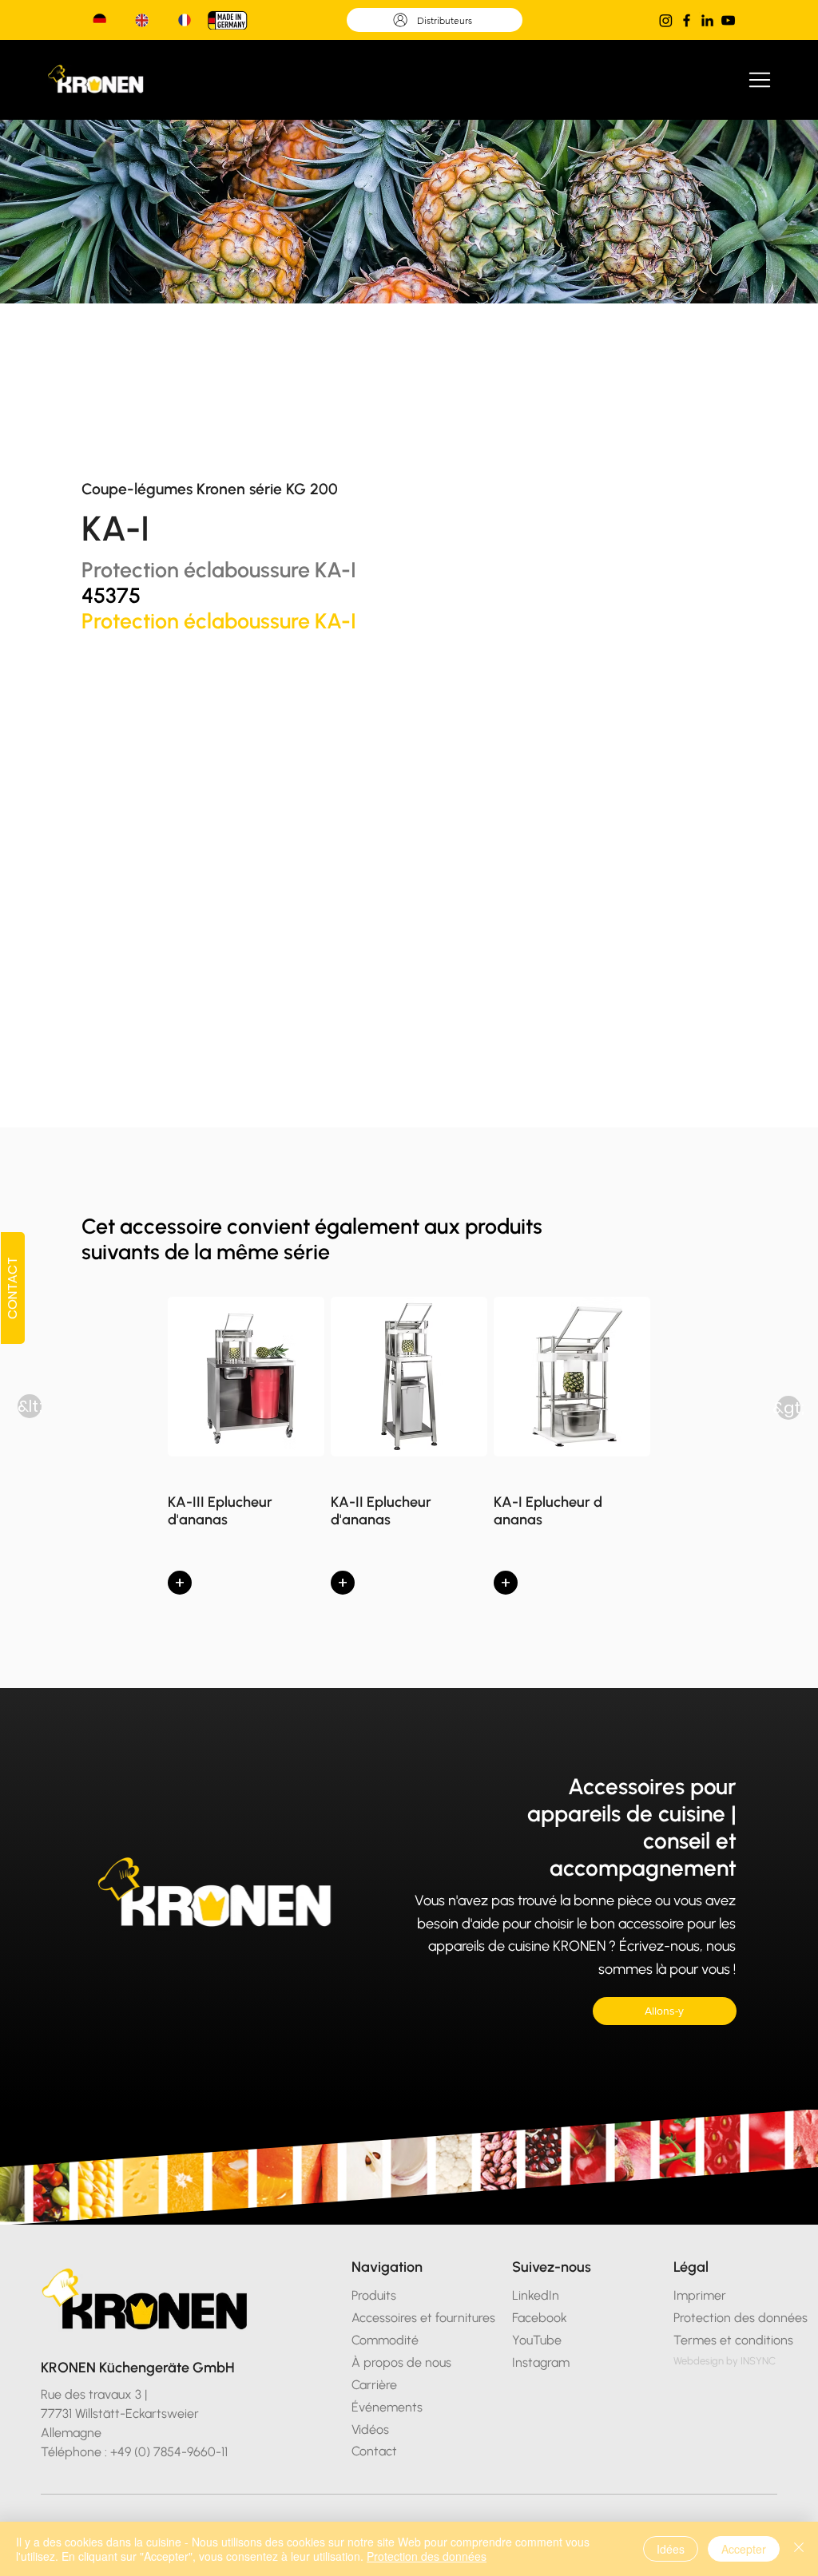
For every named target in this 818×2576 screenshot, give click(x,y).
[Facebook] (687, 20)
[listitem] (246, 1450)
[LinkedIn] (707, 20)
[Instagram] (666, 20)
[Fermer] (799, 2549)
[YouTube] (728, 20)
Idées (671, 2549)
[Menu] (760, 80)
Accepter (744, 2549)
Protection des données (427, 2556)
